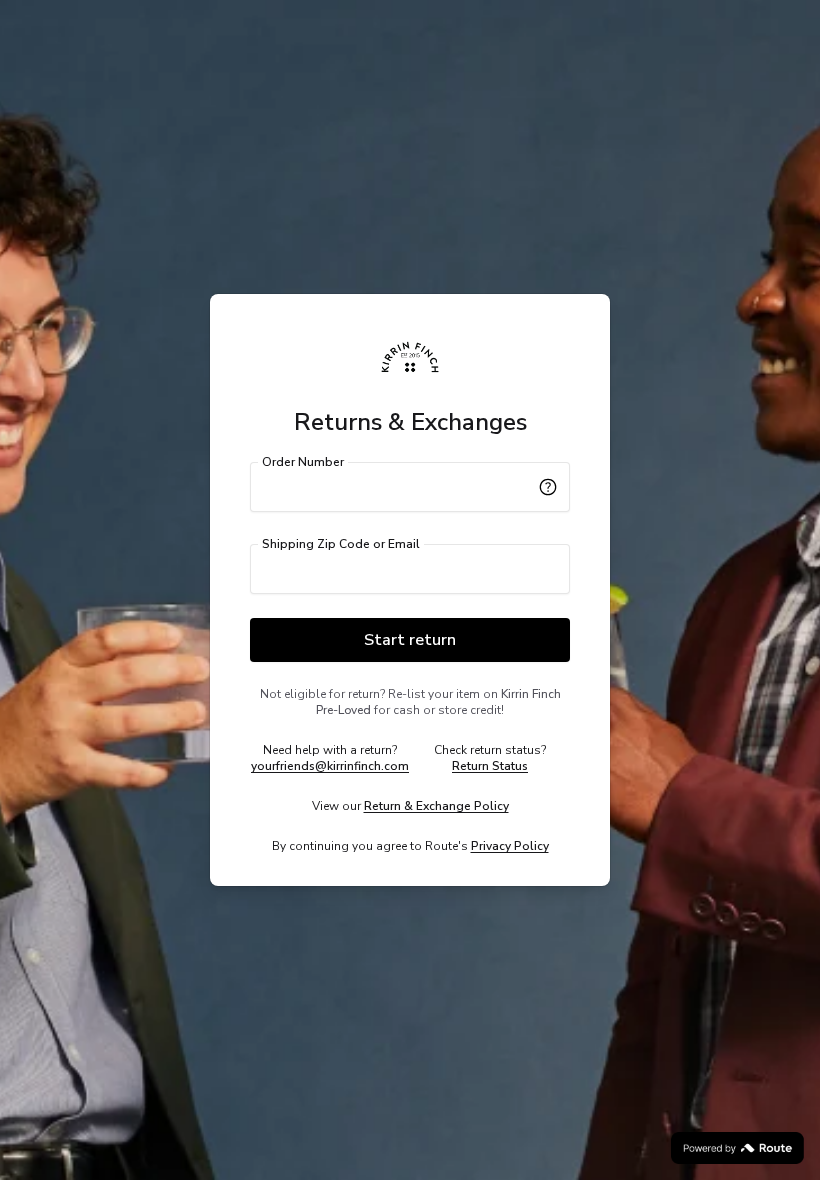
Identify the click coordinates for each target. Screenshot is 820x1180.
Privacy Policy (510, 846)
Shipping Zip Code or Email (341, 544)
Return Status (490, 766)
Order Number (303, 462)
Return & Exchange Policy (436, 806)
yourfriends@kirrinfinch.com (330, 766)
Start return (410, 640)
